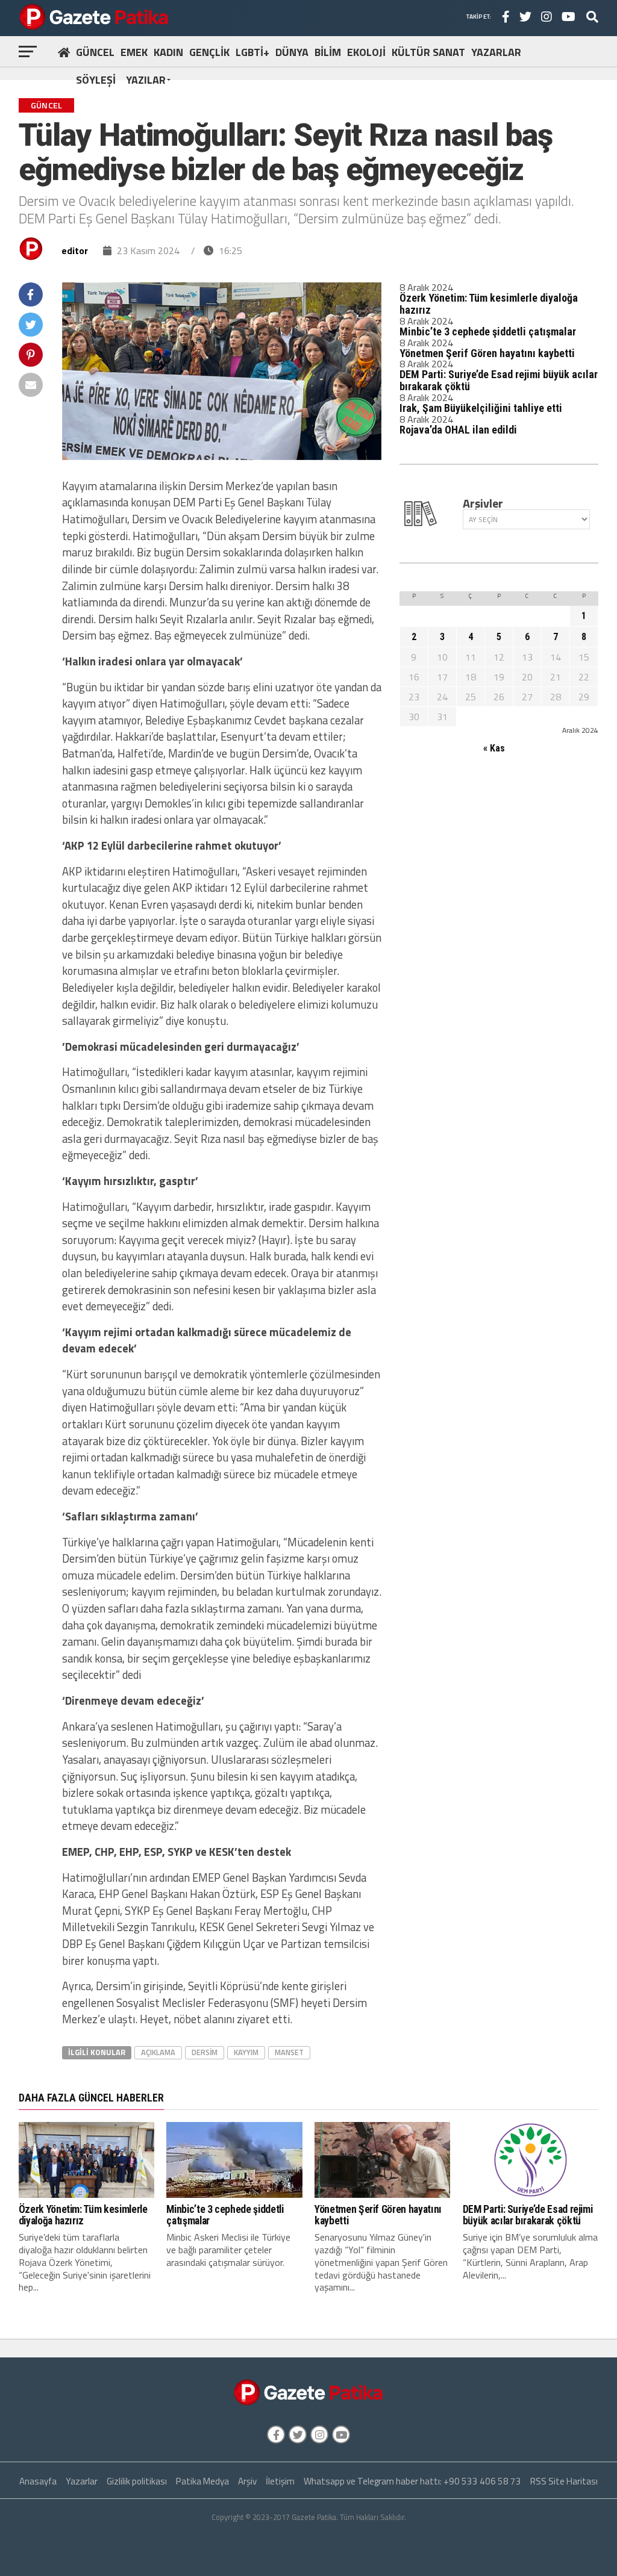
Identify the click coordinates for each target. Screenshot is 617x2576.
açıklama (158, 2052)
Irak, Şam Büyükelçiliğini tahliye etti (481, 408)
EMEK (134, 52)
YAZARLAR (496, 52)
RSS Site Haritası (564, 2481)
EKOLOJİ (366, 52)
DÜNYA (292, 52)
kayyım (246, 2052)
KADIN (168, 52)
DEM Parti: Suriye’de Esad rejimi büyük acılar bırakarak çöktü (499, 380)
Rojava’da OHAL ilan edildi (458, 430)
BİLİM (328, 52)
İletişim (280, 2481)
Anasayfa (38, 2481)
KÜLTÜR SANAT (428, 52)
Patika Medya (202, 2481)
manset (289, 2052)
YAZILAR (146, 80)
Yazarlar (82, 2481)
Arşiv (247, 2481)
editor (75, 250)
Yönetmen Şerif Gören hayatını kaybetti (487, 353)
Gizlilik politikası (137, 2481)
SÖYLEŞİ (96, 80)
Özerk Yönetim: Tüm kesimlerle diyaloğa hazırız (489, 304)
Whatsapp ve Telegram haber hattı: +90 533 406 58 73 (412, 2481)
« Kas (494, 748)
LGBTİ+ (252, 52)
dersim (205, 2052)
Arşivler (483, 503)
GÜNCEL (95, 52)
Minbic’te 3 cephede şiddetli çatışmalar (488, 331)
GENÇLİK (209, 52)
